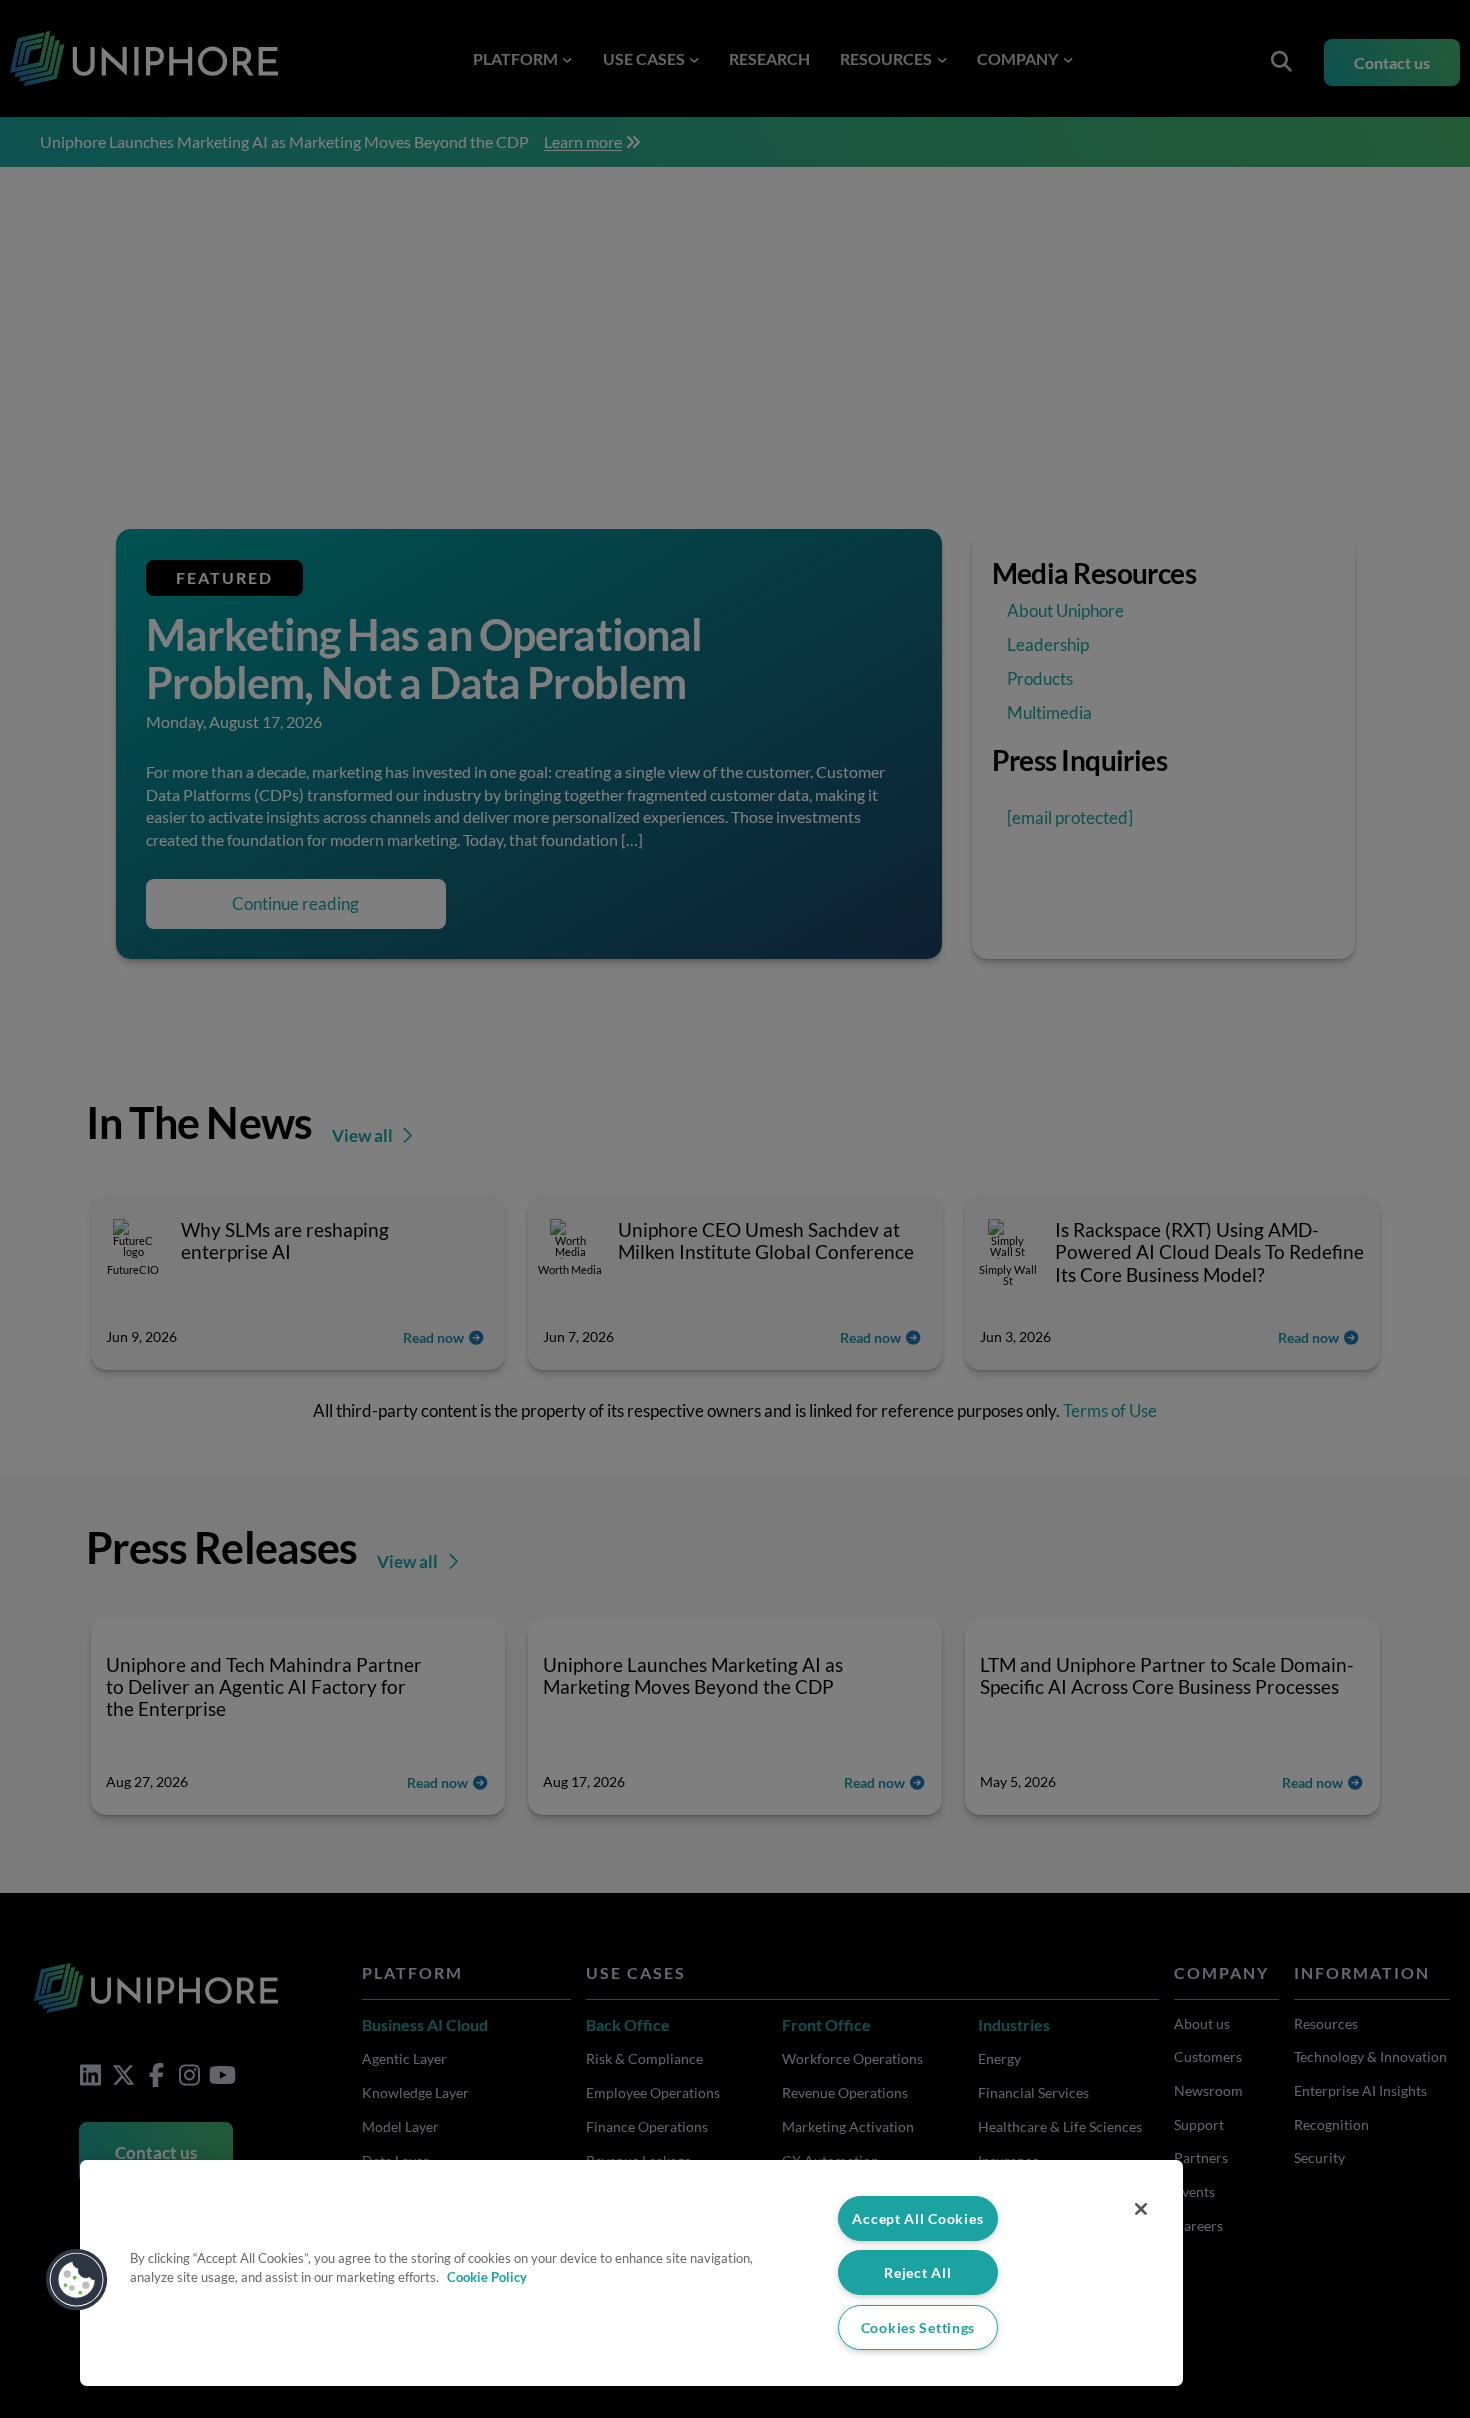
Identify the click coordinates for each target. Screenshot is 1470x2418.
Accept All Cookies (917, 2218)
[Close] (1141, 2209)
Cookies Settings (918, 2327)
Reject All (917, 2272)
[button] (77, 2280)
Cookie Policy (487, 2277)
